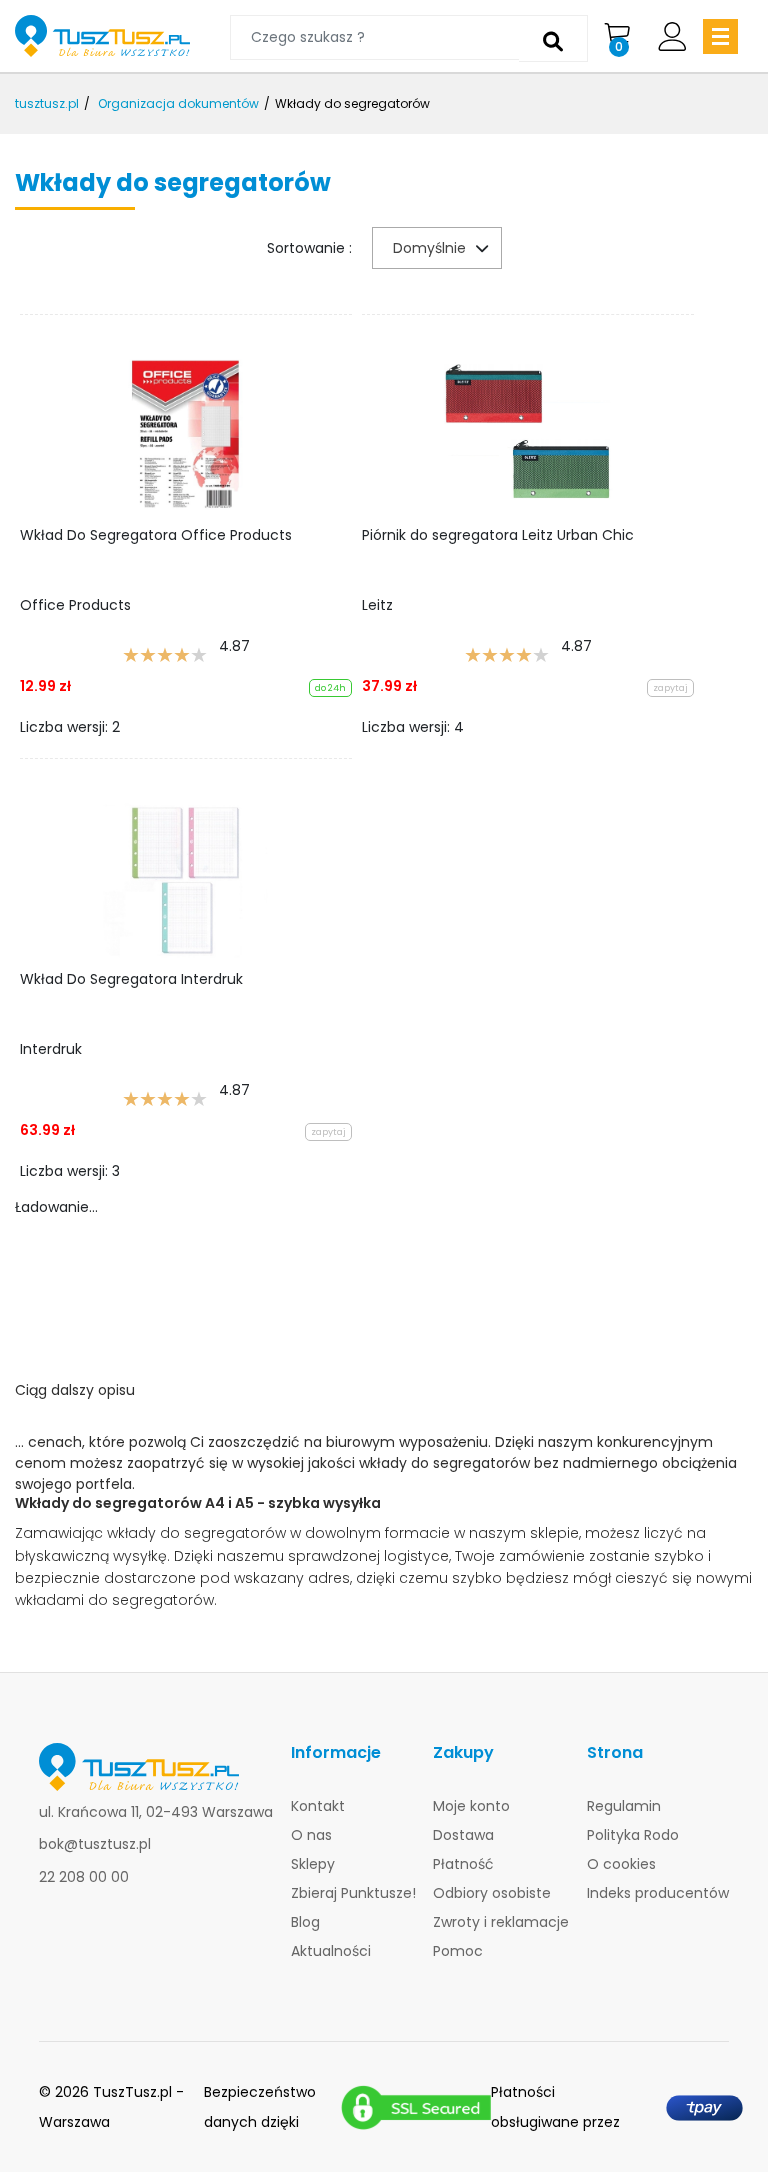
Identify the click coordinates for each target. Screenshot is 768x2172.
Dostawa (463, 1835)
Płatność (463, 1864)
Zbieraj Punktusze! (353, 1893)
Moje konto (471, 1806)
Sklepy (313, 1864)
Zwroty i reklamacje (501, 1922)
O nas (311, 1835)
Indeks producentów (658, 1893)
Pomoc (458, 1951)
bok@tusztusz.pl (95, 1844)
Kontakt (318, 1806)
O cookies (621, 1864)
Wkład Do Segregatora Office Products (156, 535)
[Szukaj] (553, 38)
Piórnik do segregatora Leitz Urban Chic (498, 535)
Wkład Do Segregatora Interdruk (131, 979)
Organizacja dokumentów (178, 103)
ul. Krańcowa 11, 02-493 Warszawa (156, 1812)
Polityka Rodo (633, 1835)
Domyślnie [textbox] (429, 248)
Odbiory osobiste (492, 1893)
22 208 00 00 (84, 1877)
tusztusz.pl (47, 103)
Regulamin (624, 1806)
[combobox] (437, 248)
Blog (305, 1922)
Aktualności (331, 1951)
